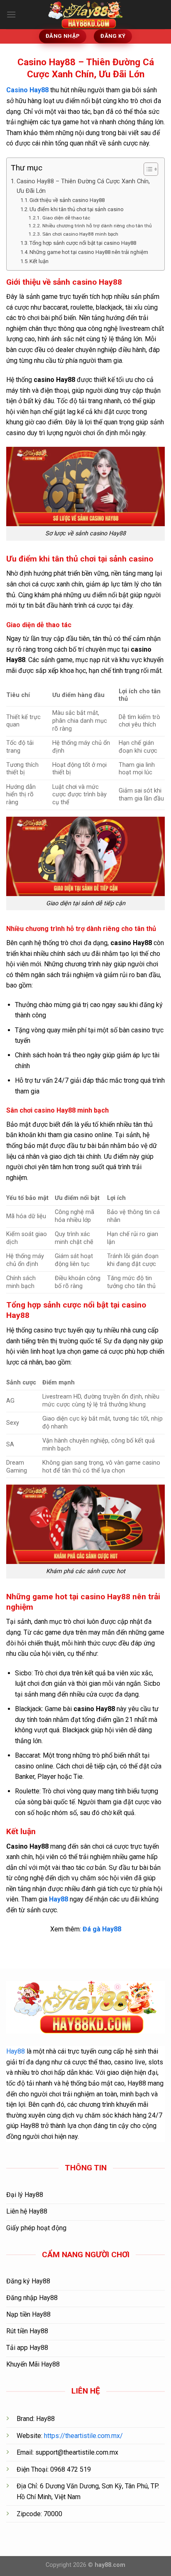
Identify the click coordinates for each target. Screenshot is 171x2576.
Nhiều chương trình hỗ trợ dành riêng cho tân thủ (97, 226)
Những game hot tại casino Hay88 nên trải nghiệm (89, 252)
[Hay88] (85, 15)
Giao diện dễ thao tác (66, 218)
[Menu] (11, 14)
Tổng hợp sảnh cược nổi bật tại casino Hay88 (83, 243)
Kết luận (39, 261)
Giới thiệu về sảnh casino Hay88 (67, 200)
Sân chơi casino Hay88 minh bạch (80, 234)
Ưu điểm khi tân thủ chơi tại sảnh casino (77, 209)
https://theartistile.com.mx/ (83, 2436)
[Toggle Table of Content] (147, 169)
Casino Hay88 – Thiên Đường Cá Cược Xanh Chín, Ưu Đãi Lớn (83, 186)
